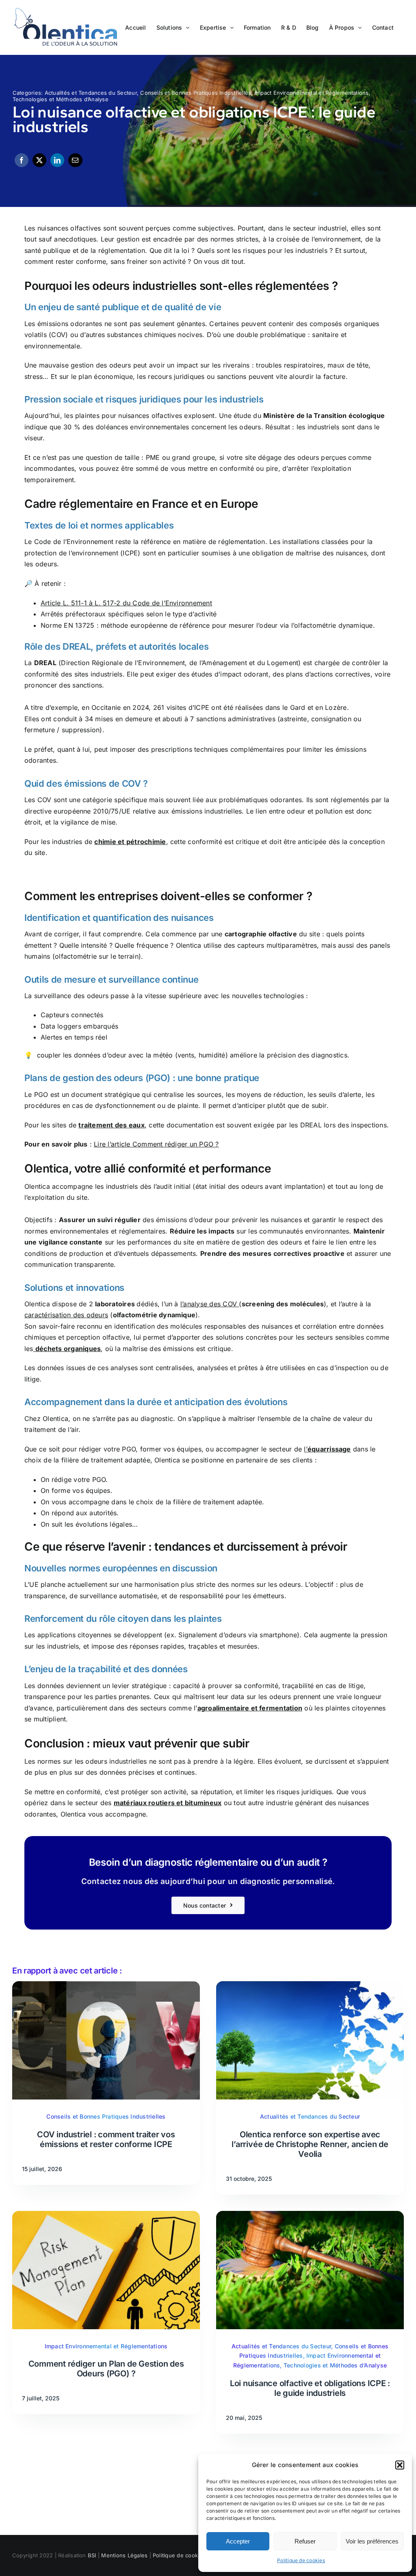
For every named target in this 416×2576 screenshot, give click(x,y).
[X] (39, 160)
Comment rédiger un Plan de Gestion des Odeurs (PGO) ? (106, 2369)
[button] (400, 2465)
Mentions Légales (124, 2555)
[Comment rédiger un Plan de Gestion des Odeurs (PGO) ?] (106, 2216)
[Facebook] (22, 160)
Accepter (238, 2541)
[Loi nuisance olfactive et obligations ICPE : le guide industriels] (310, 2216)
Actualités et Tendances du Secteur (91, 93)
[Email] (75, 160)
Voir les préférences (372, 2541)
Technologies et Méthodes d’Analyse (61, 99)
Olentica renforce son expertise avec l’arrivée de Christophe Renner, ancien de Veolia (310, 2144)
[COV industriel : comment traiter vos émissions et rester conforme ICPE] (106, 1986)
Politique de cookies (301, 2560)
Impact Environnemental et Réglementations (312, 93)
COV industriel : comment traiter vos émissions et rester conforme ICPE (106, 2139)
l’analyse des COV (209, 1304)
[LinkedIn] (57, 160)
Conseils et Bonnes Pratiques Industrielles (196, 93)
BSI (92, 2555)
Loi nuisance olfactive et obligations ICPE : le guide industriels (310, 2388)
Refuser (305, 2541)
